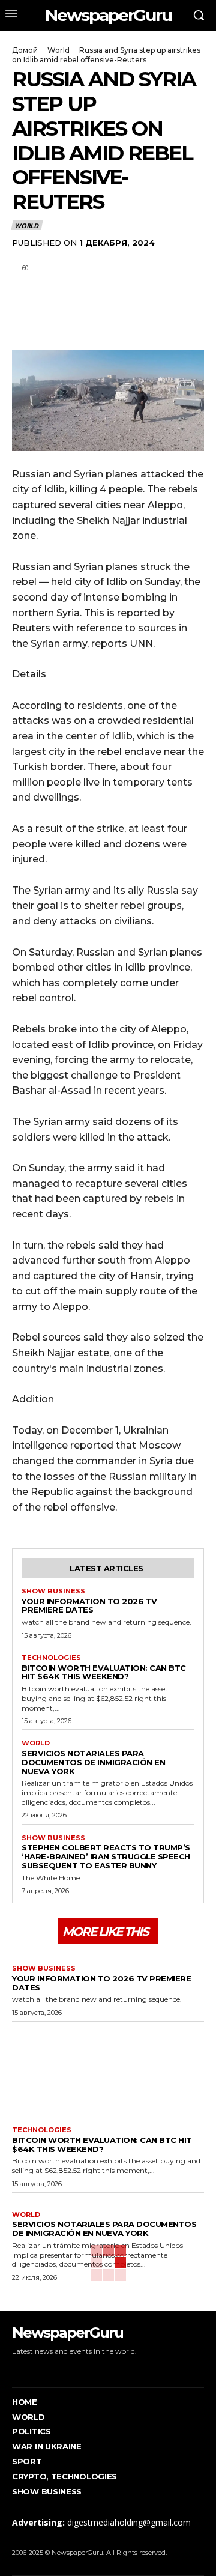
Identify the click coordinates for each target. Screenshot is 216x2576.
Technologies (51, 1658)
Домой (25, 50)
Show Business (53, 1591)
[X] (52, 296)
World (58, 50)
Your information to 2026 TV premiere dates (89, 1606)
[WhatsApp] (79, 296)
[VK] (134, 296)
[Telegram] (107, 296)
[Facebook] (24, 296)
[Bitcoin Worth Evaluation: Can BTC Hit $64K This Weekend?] (108, 2071)
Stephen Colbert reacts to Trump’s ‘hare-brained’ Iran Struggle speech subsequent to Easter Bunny (106, 1856)
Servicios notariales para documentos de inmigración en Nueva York (93, 1762)
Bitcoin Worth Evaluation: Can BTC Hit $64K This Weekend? (104, 1672)
